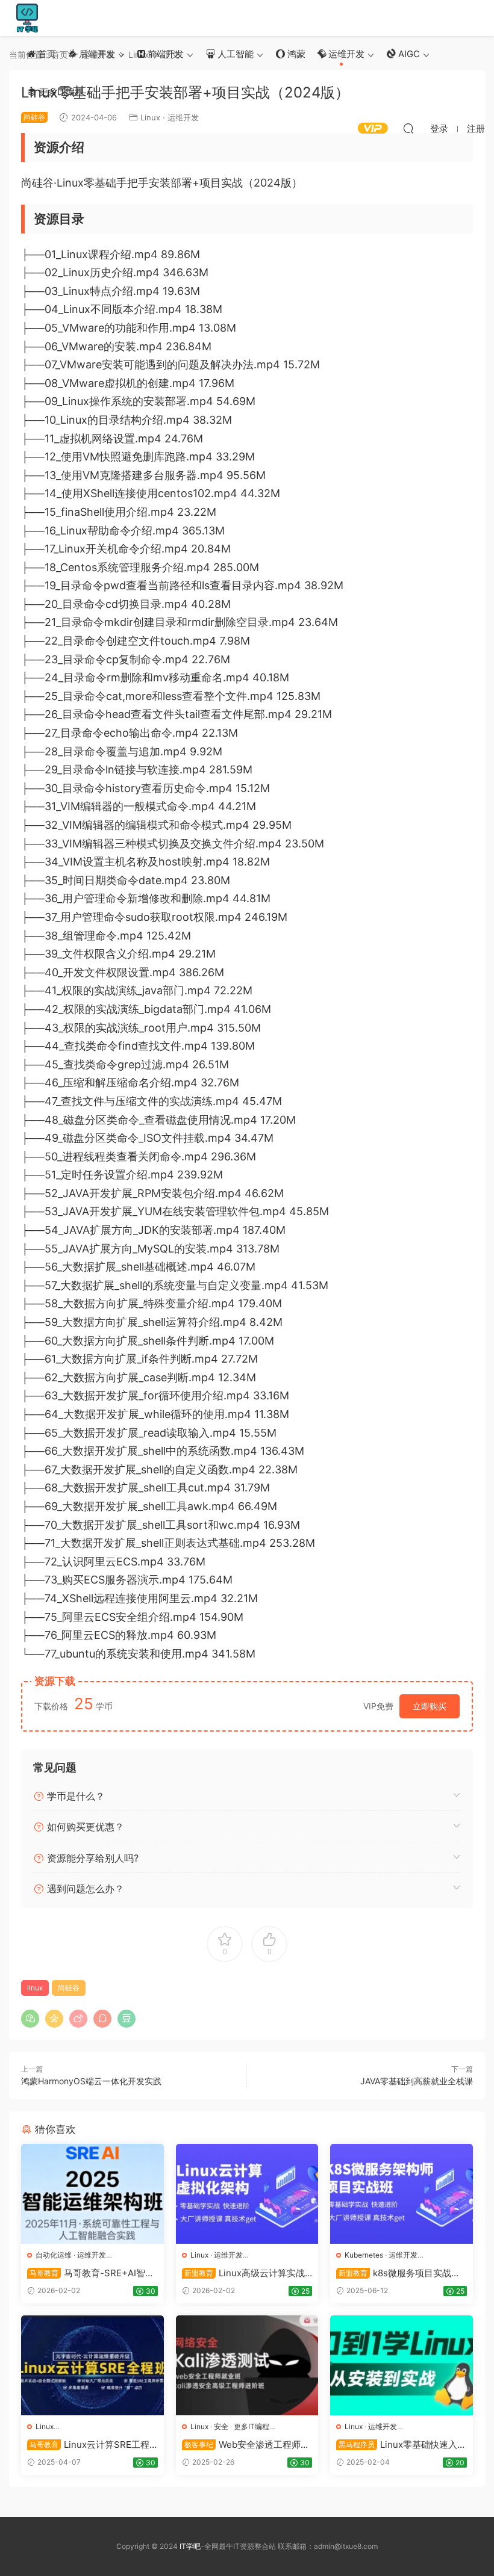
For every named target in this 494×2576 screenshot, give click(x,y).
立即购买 (430, 1706)
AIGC (408, 54)
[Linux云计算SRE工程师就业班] (92, 2365)
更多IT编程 (60, 92)
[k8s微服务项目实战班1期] (402, 2194)
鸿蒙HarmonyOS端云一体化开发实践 (91, 2081)
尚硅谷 (69, 1988)
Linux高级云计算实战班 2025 (243, 2273)
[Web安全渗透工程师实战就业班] (247, 2365)
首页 (46, 54)
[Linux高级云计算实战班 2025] (247, 2194)
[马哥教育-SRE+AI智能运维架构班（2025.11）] (92, 2194)
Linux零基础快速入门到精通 (401, 2445)
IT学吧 (27, 18)
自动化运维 (54, 2255)
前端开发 (164, 54)
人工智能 (234, 54)
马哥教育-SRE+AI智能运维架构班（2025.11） (91, 2273)
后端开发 (96, 54)
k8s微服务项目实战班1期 (400, 2273)
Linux (199, 2255)
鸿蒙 (295, 54)
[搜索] (408, 128)
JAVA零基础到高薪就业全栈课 (417, 2081)
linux (35, 1988)
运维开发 (345, 54)
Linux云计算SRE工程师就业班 (88, 2445)
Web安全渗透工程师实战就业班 (246, 2445)
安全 (221, 2426)
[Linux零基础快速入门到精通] (402, 2365)
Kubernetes (364, 2255)
